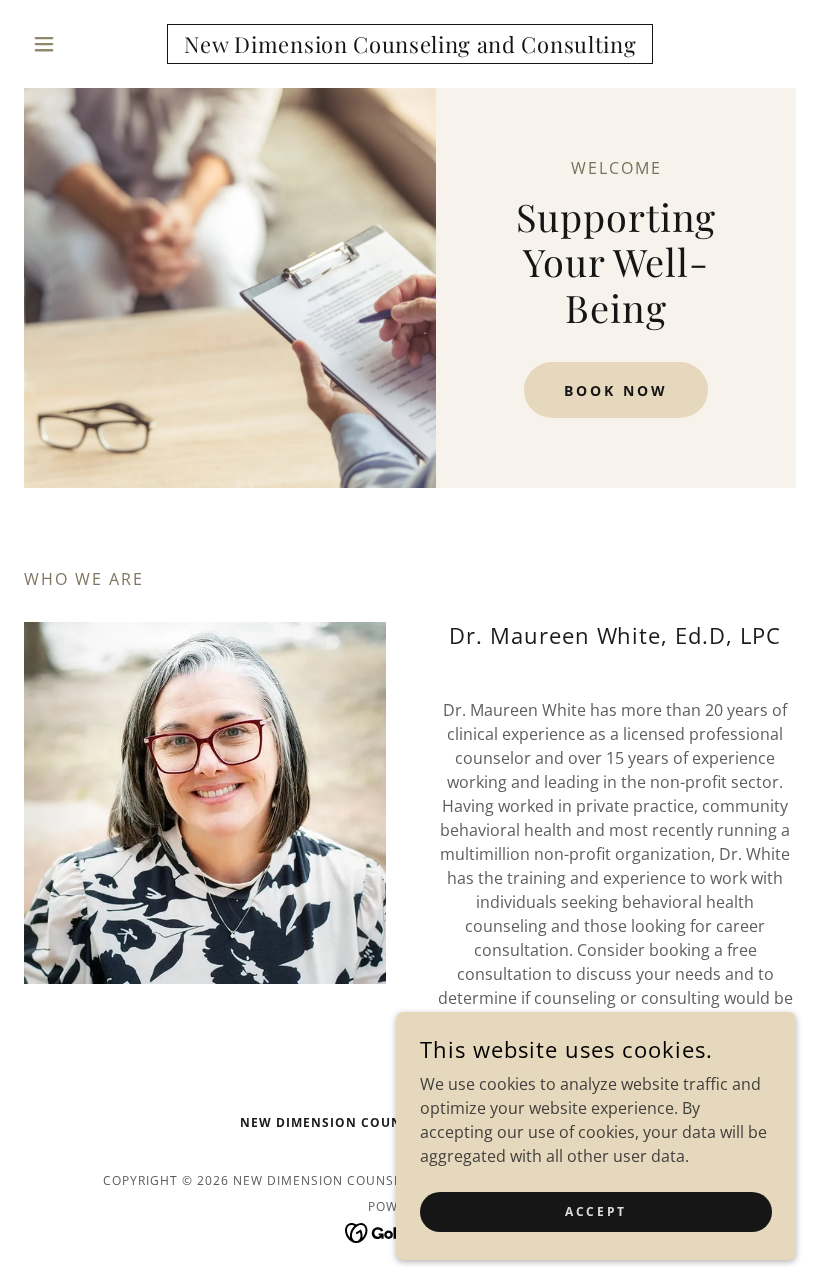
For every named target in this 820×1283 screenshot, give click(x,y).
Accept (595, 1211)
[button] (82, 44)
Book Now (616, 390)
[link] (410, 47)
